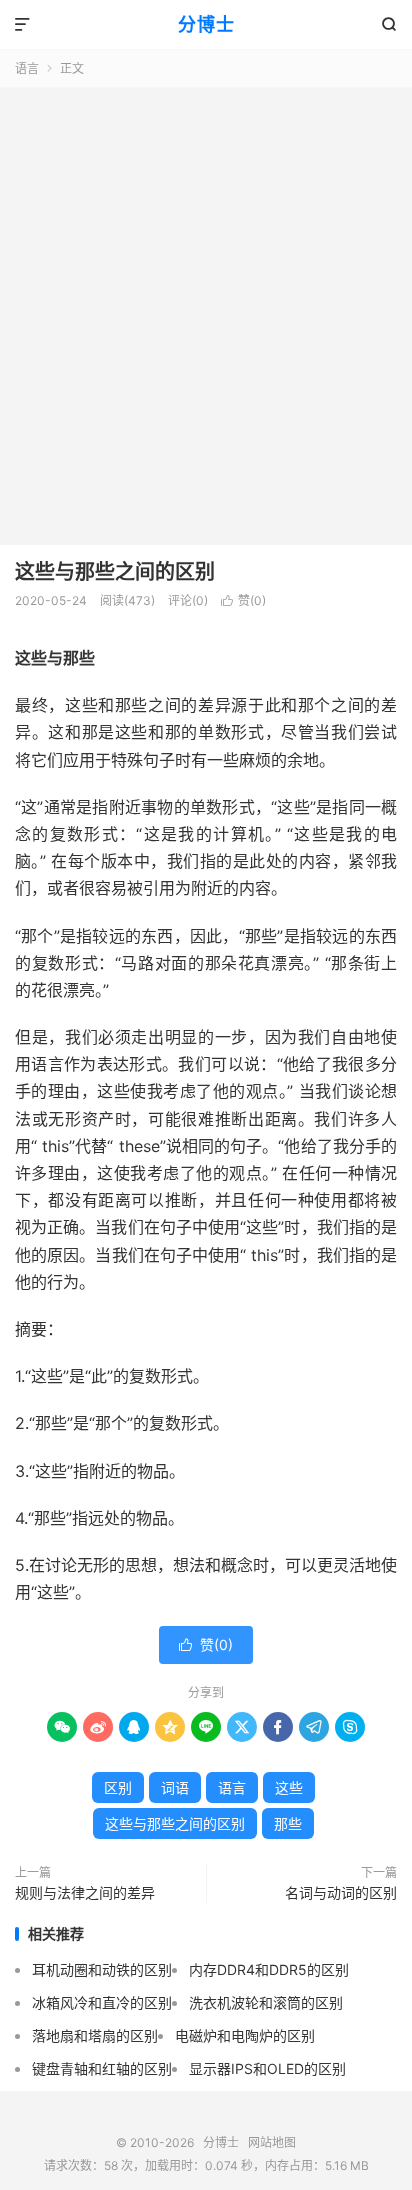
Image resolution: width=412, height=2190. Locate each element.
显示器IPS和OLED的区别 (267, 2068)
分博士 (206, 24)
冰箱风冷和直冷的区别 (102, 2002)
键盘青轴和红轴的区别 (102, 2068)
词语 (175, 1787)
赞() (243, 600)
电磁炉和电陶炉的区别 (245, 2035)
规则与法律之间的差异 (85, 1892)
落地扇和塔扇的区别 (95, 2035)
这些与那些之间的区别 (115, 572)
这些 (289, 1787)
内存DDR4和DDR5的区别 (269, 1969)
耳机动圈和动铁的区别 (102, 1969)
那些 (288, 1823)
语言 (27, 68)
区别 (118, 1787)
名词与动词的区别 (341, 1892)
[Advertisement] (206, 304)
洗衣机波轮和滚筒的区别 (266, 2002)
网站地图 (272, 2142)
